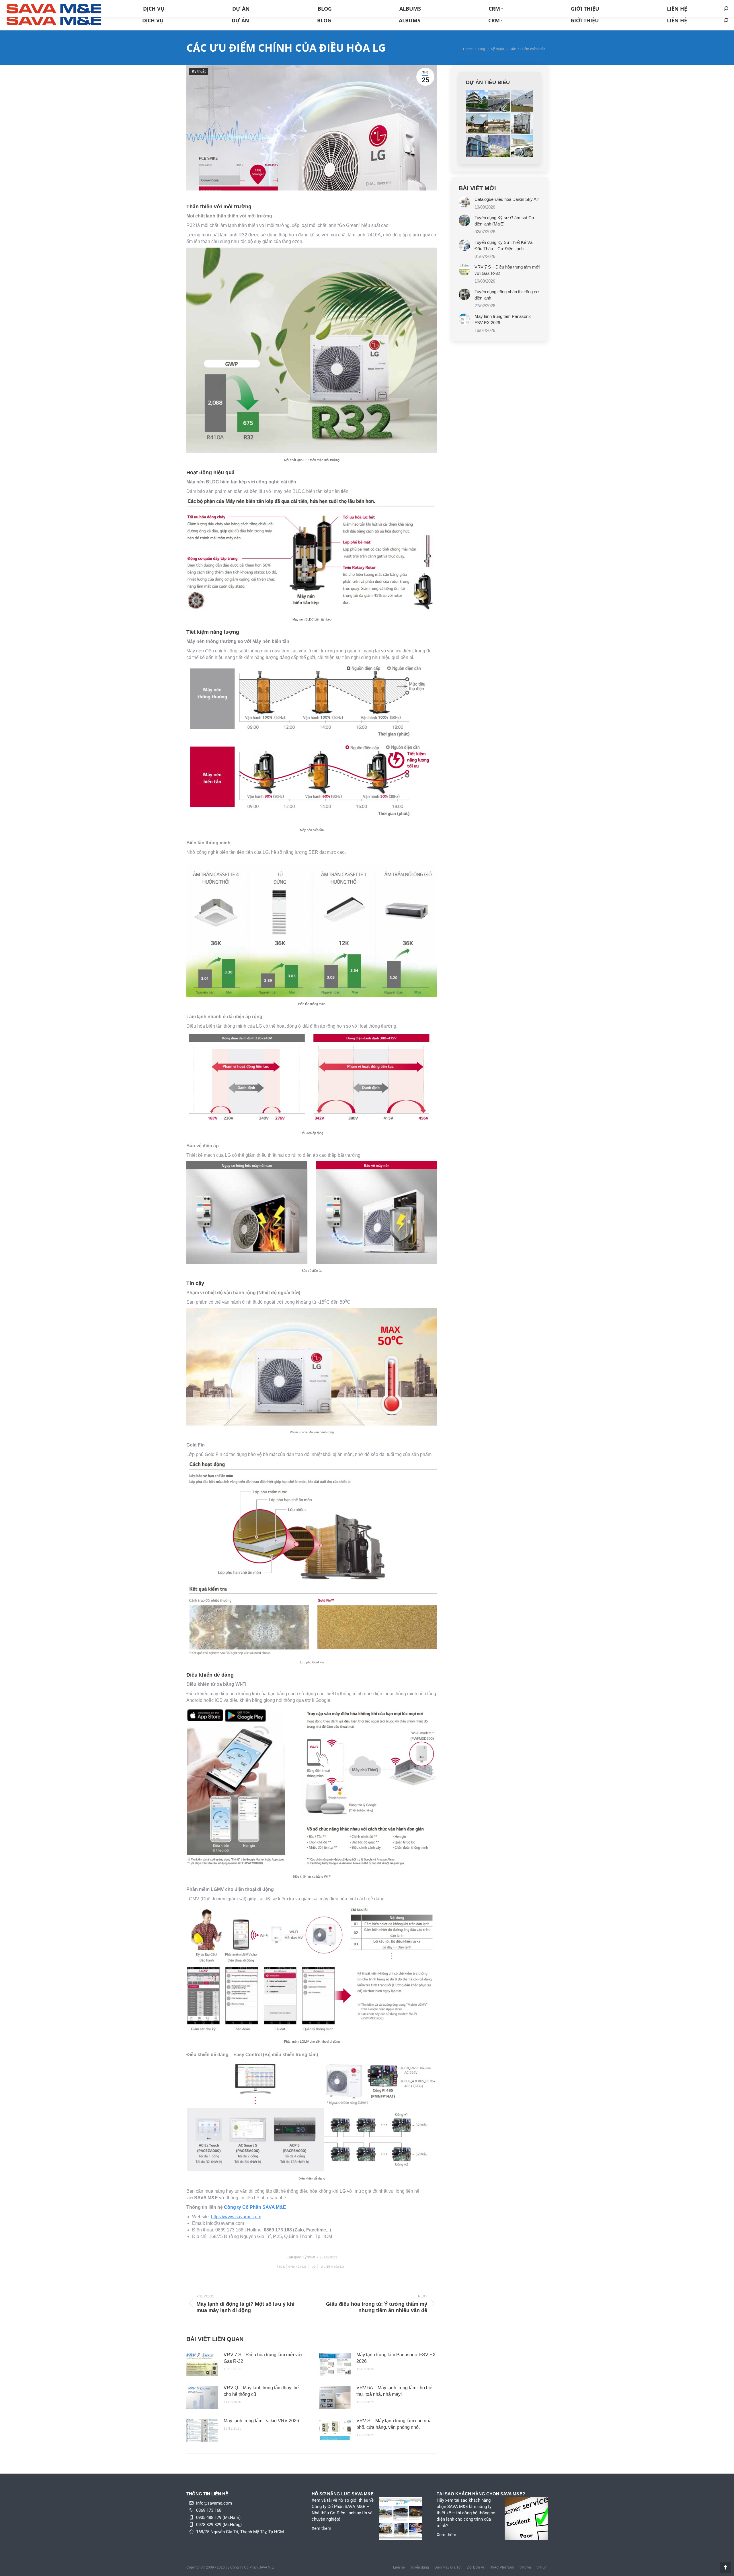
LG (314, 2267)
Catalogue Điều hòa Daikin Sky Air (507, 199)
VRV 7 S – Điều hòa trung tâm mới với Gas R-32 (263, 2358)
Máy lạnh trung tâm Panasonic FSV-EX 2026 (396, 2358)
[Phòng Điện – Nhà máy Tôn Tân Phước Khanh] (522, 146)
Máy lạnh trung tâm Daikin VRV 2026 (261, 2421)
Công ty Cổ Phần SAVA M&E (255, 2207)
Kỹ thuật (199, 71)
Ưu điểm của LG (332, 2267)
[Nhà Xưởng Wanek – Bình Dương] (499, 101)
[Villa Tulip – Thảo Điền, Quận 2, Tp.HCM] (477, 123)
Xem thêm (321, 2528)
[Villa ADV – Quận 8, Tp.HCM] (499, 123)
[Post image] (202, 2364)
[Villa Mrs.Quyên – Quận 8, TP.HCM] (477, 146)
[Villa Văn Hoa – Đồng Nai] (477, 101)
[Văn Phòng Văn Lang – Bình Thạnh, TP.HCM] (522, 123)
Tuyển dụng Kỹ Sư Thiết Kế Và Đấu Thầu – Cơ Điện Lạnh (503, 245)
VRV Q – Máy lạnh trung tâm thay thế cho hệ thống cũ (261, 2391)
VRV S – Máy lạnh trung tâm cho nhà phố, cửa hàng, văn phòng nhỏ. (394, 2424)
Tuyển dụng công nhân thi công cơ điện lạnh (507, 295)
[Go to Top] (725, 2567)
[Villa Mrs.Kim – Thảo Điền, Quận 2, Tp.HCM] (499, 146)
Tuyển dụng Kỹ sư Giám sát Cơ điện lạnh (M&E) (504, 221)
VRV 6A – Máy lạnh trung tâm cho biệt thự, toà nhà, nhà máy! (395, 2391)
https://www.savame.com (236, 2217)
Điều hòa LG (297, 2267)
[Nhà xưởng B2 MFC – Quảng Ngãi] (522, 101)
